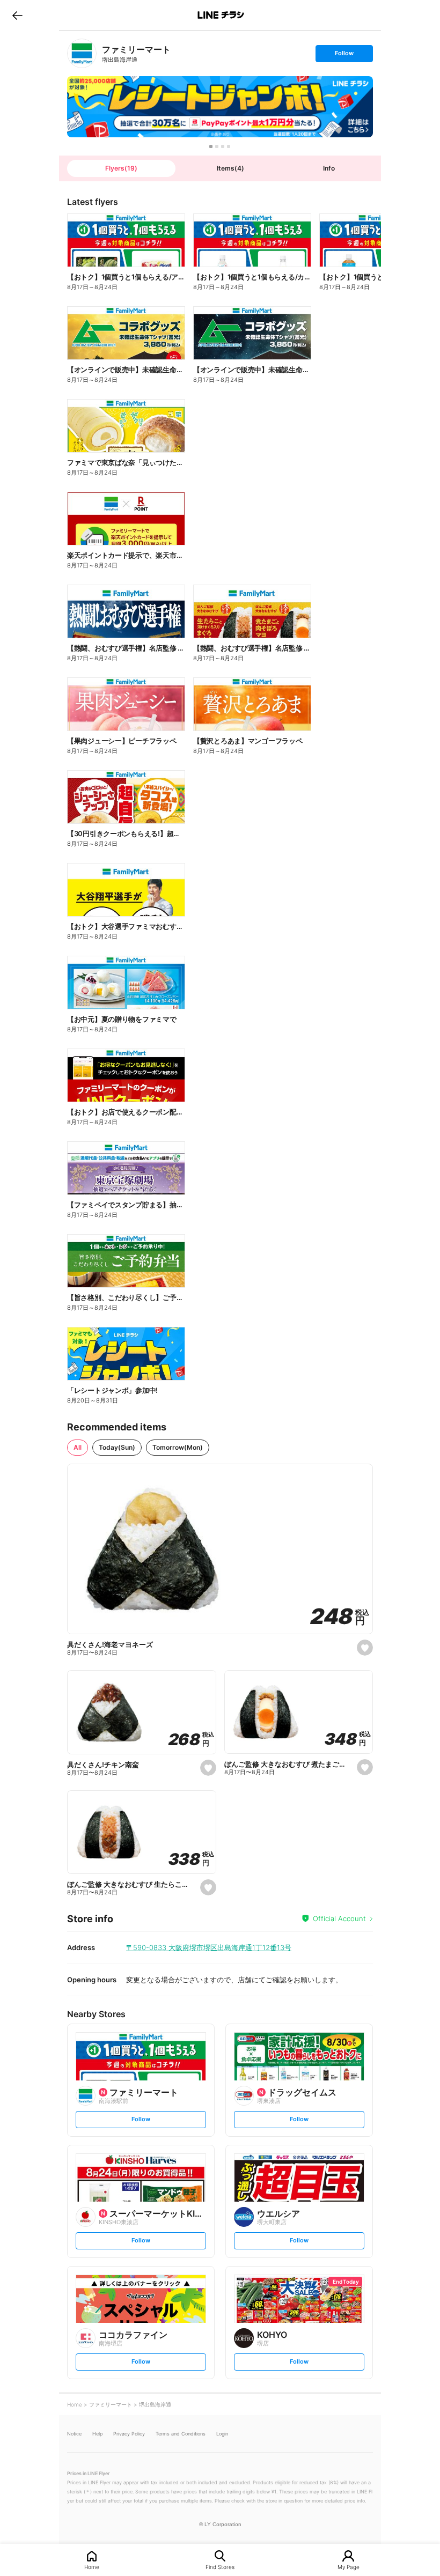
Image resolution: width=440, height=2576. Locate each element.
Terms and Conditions (181, 2434)
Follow (344, 56)
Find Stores (220, 2567)
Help (97, 2434)
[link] (82, 53)
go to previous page (17, 15)
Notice (74, 2434)
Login (222, 2434)
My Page (349, 2567)
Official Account (339, 1918)
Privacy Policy (129, 2434)
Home (92, 2567)
